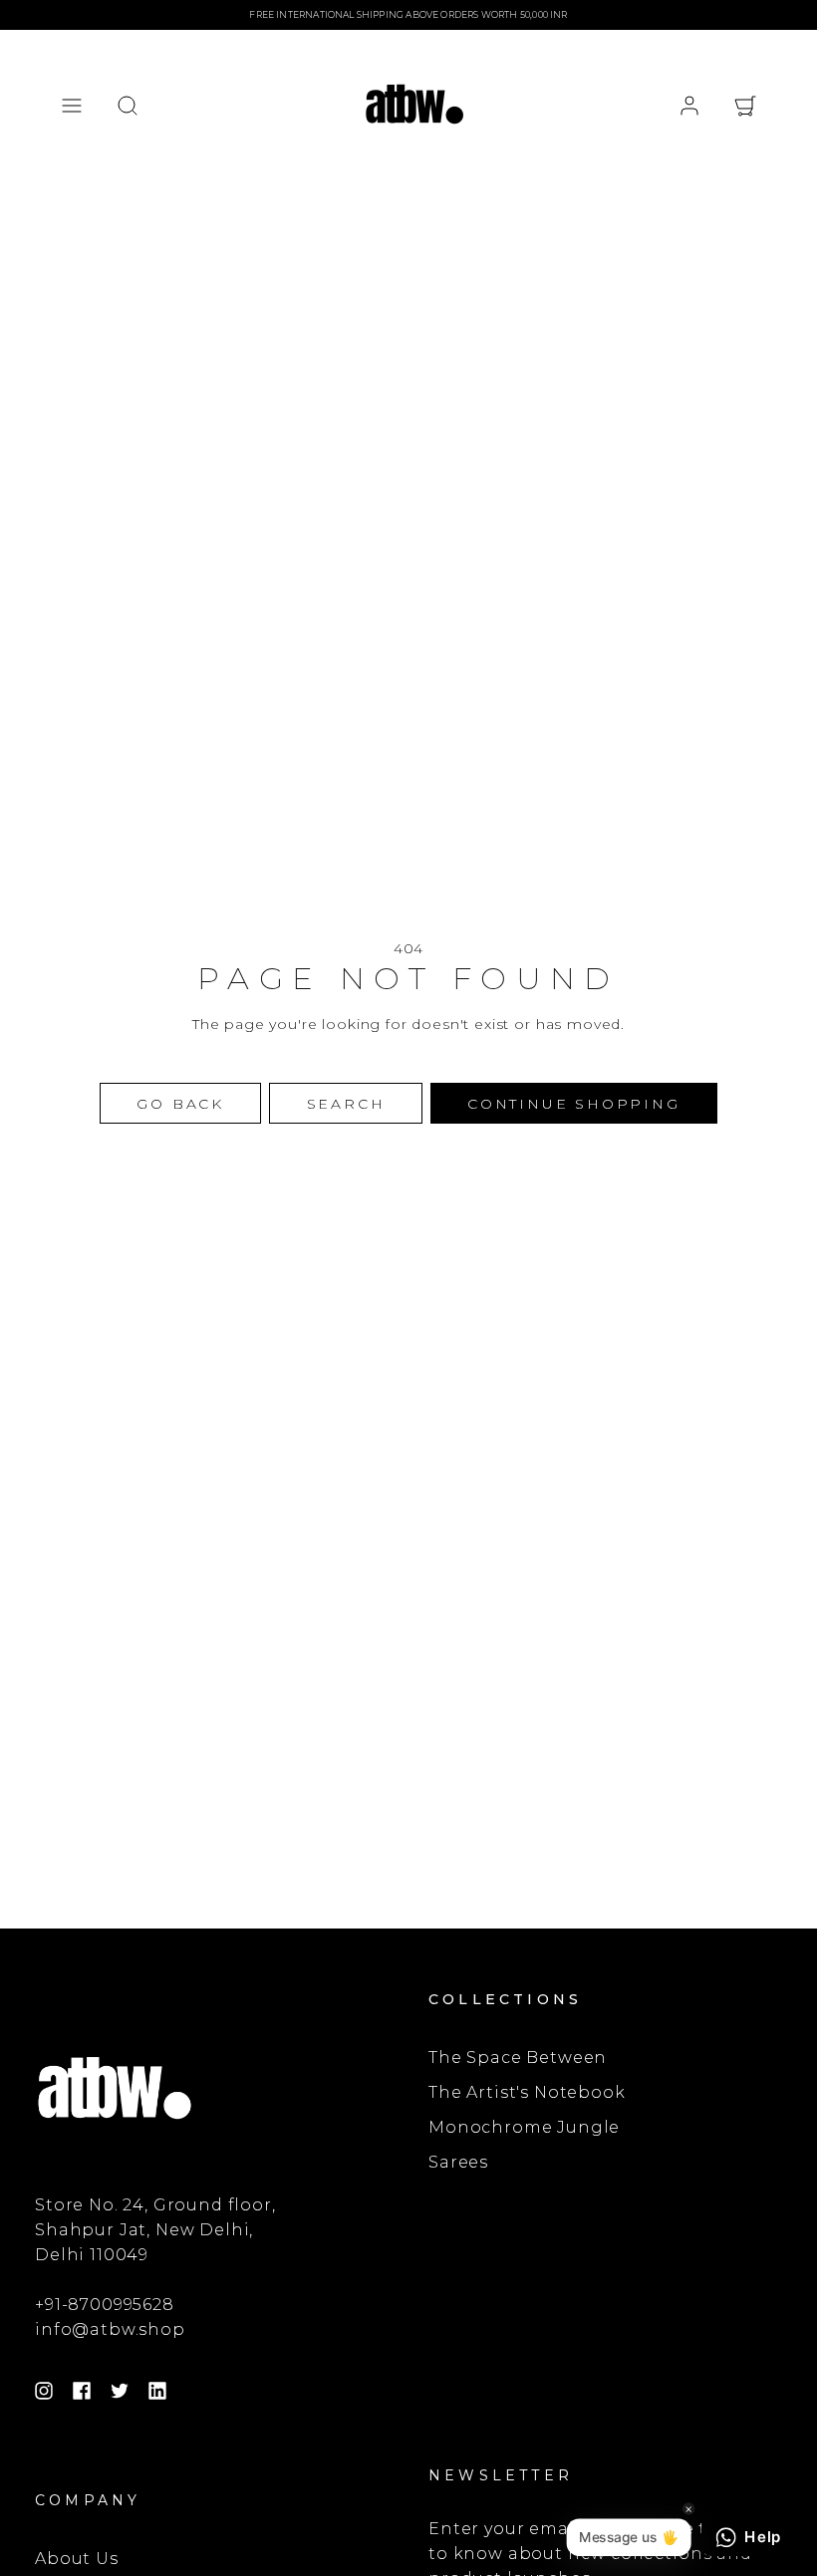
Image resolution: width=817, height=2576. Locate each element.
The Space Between (518, 2058)
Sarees (458, 2162)
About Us (77, 2559)
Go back (180, 1104)
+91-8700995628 (105, 2305)
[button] (72, 106)
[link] (689, 106)
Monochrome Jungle (524, 2127)
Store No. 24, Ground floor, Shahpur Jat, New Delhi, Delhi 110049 (155, 2230)
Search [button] (346, 1104)
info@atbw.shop (110, 2329)
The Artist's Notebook (527, 2092)
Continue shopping (574, 1104)
